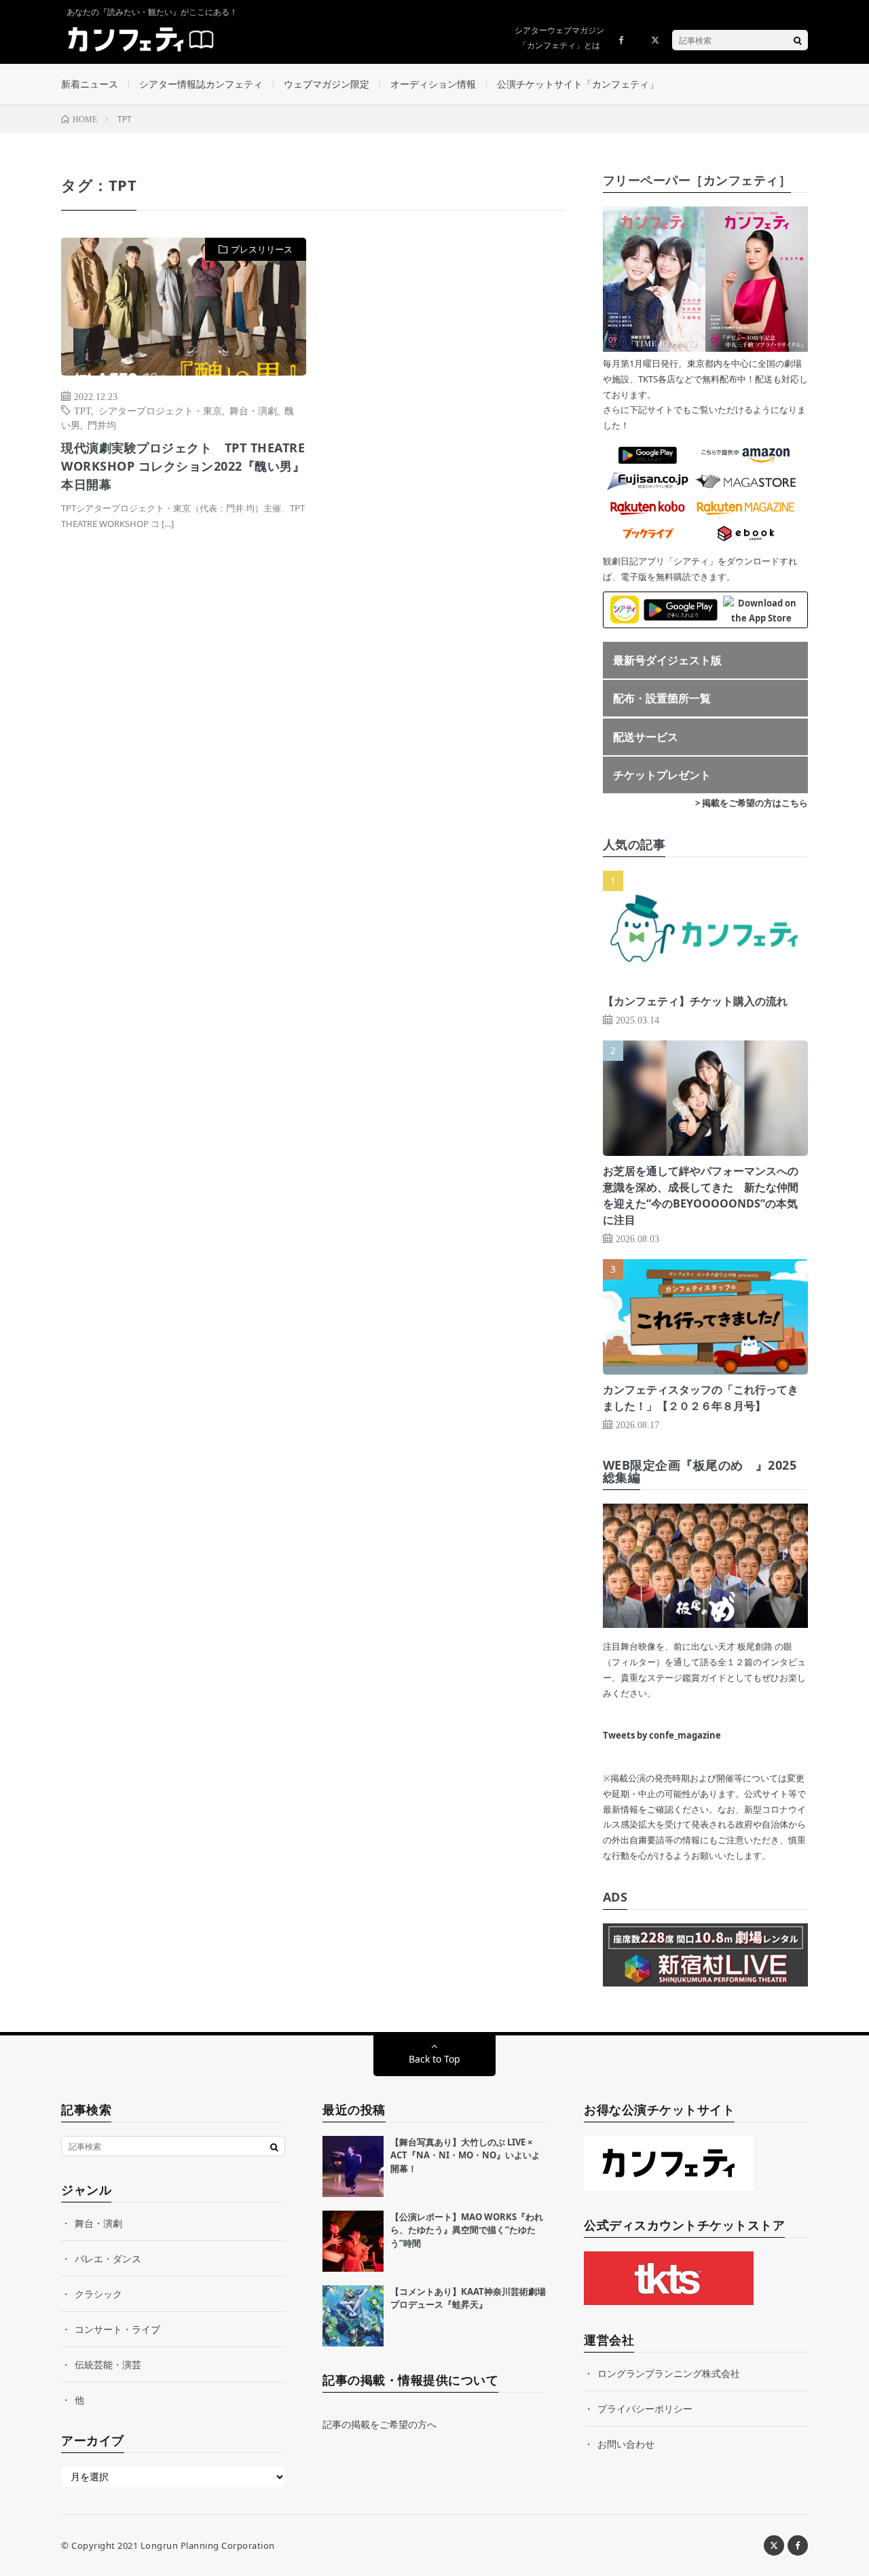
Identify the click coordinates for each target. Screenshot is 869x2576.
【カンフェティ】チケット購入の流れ (695, 1001)
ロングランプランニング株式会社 (669, 2373)
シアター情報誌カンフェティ (201, 84)
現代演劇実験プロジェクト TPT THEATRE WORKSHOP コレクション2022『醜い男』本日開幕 (183, 466)
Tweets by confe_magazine (662, 1735)
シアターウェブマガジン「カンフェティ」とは (559, 38)
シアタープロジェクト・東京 (160, 410)
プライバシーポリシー (645, 2409)
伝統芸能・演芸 (108, 2364)
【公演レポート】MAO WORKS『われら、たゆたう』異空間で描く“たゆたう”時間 (467, 2230)
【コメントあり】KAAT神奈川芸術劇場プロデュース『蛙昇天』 (468, 2298)
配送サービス (646, 737)
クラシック (98, 2294)
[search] (798, 40)
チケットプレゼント (662, 775)
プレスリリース (262, 249)
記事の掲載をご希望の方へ (380, 2424)
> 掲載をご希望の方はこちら (752, 803)
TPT (82, 410)
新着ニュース (90, 84)
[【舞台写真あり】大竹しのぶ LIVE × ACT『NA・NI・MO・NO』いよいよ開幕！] (353, 2166)
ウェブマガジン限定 (327, 84)
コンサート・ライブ (117, 2329)
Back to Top (434, 2059)
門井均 (102, 424)
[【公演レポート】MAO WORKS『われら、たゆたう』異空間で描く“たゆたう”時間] (353, 2241)
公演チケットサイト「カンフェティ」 (578, 84)
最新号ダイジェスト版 (667, 660)
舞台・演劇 (253, 410)
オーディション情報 (433, 84)
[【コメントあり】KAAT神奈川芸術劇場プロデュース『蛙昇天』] (353, 2316)
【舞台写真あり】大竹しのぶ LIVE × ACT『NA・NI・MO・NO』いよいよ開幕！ (465, 2155)
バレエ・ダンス (108, 2258)
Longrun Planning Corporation (208, 2545)
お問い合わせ (626, 2444)
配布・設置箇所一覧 (662, 698)
